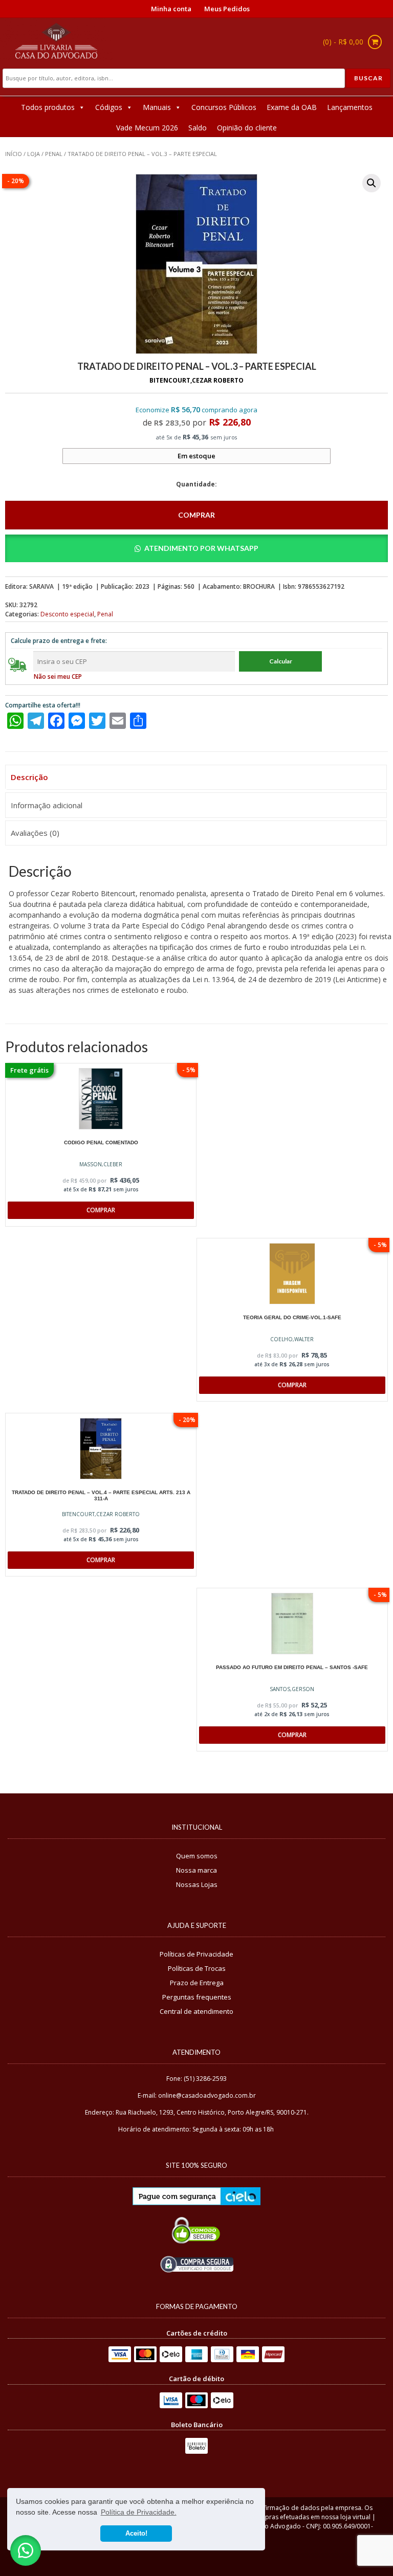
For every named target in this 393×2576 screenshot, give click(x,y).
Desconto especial (67, 614)
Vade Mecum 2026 (147, 128)
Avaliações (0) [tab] (35, 833)
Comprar (196, 515)
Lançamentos (350, 107)
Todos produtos (48, 107)
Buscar (368, 78)
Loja (34, 154)
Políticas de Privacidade (196, 1954)
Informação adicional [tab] (47, 805)
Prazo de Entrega (197, 1983)
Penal (54, 154)
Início (14, 154)
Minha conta (171, 9)
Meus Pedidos (227, 9)
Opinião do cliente (247, 128)
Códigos (109, 107)
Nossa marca (196, 1870)
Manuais (157, 107)
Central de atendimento (196, 2011)
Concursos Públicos (224, 107)
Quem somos (197, 1856)
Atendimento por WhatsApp (201, 548)
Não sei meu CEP (58, 676)
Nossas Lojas (197, 1884)
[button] (372, 183)
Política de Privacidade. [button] (139, 2512)
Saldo (198, 128)
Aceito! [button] (136, 2534)
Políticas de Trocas (197, 1968)
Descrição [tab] (29, 777)
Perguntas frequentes (197, 1997)
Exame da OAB (292, 107)
